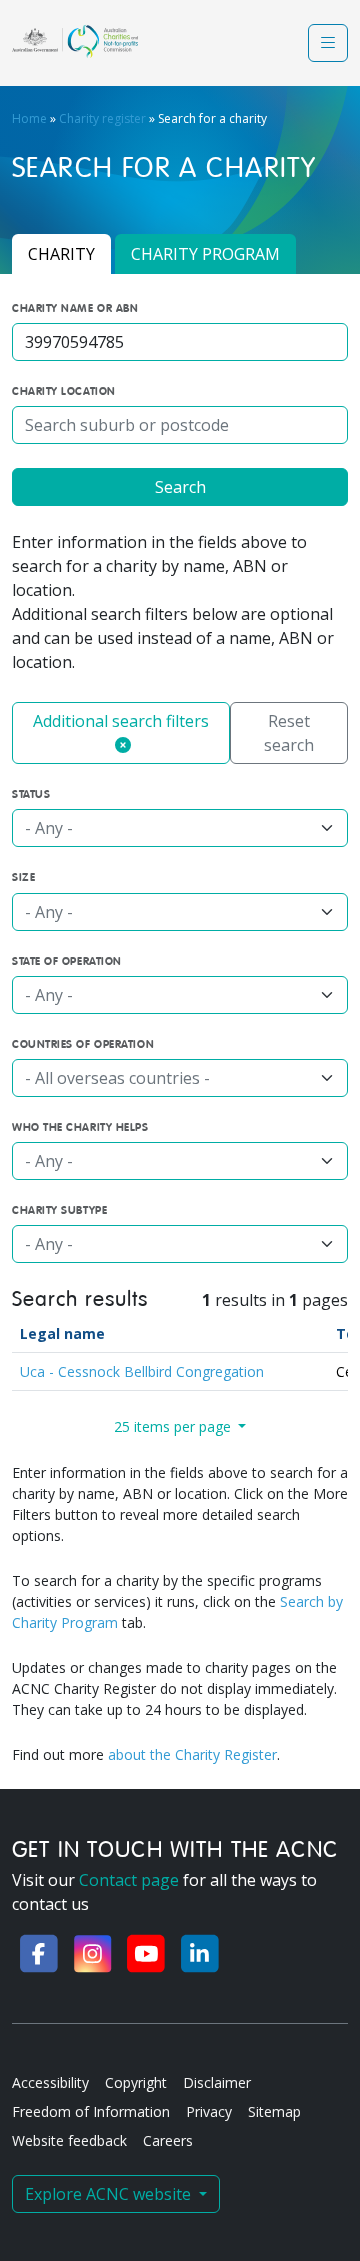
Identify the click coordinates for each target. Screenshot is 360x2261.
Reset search (289, 733)
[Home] (75, 41)
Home (29, 118)
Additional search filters (121, 721)
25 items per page (174, 1426)
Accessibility (50, 2082)
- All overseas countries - (117, 1078)
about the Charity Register (192, 1754)
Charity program (205, 254)
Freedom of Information (91, 2111)
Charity (61, 254)
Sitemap (274, 2111)
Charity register (102, 118)
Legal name (62, 1333)
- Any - (49, 828)
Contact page (129, 1880)
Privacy (209, 2111)
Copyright (136, 2082)
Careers (168, 2140)
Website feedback (69, 2140)
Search (180, 487)
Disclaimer (217, 2082)
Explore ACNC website (110, 2194)
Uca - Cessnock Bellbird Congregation (142, 1371)
